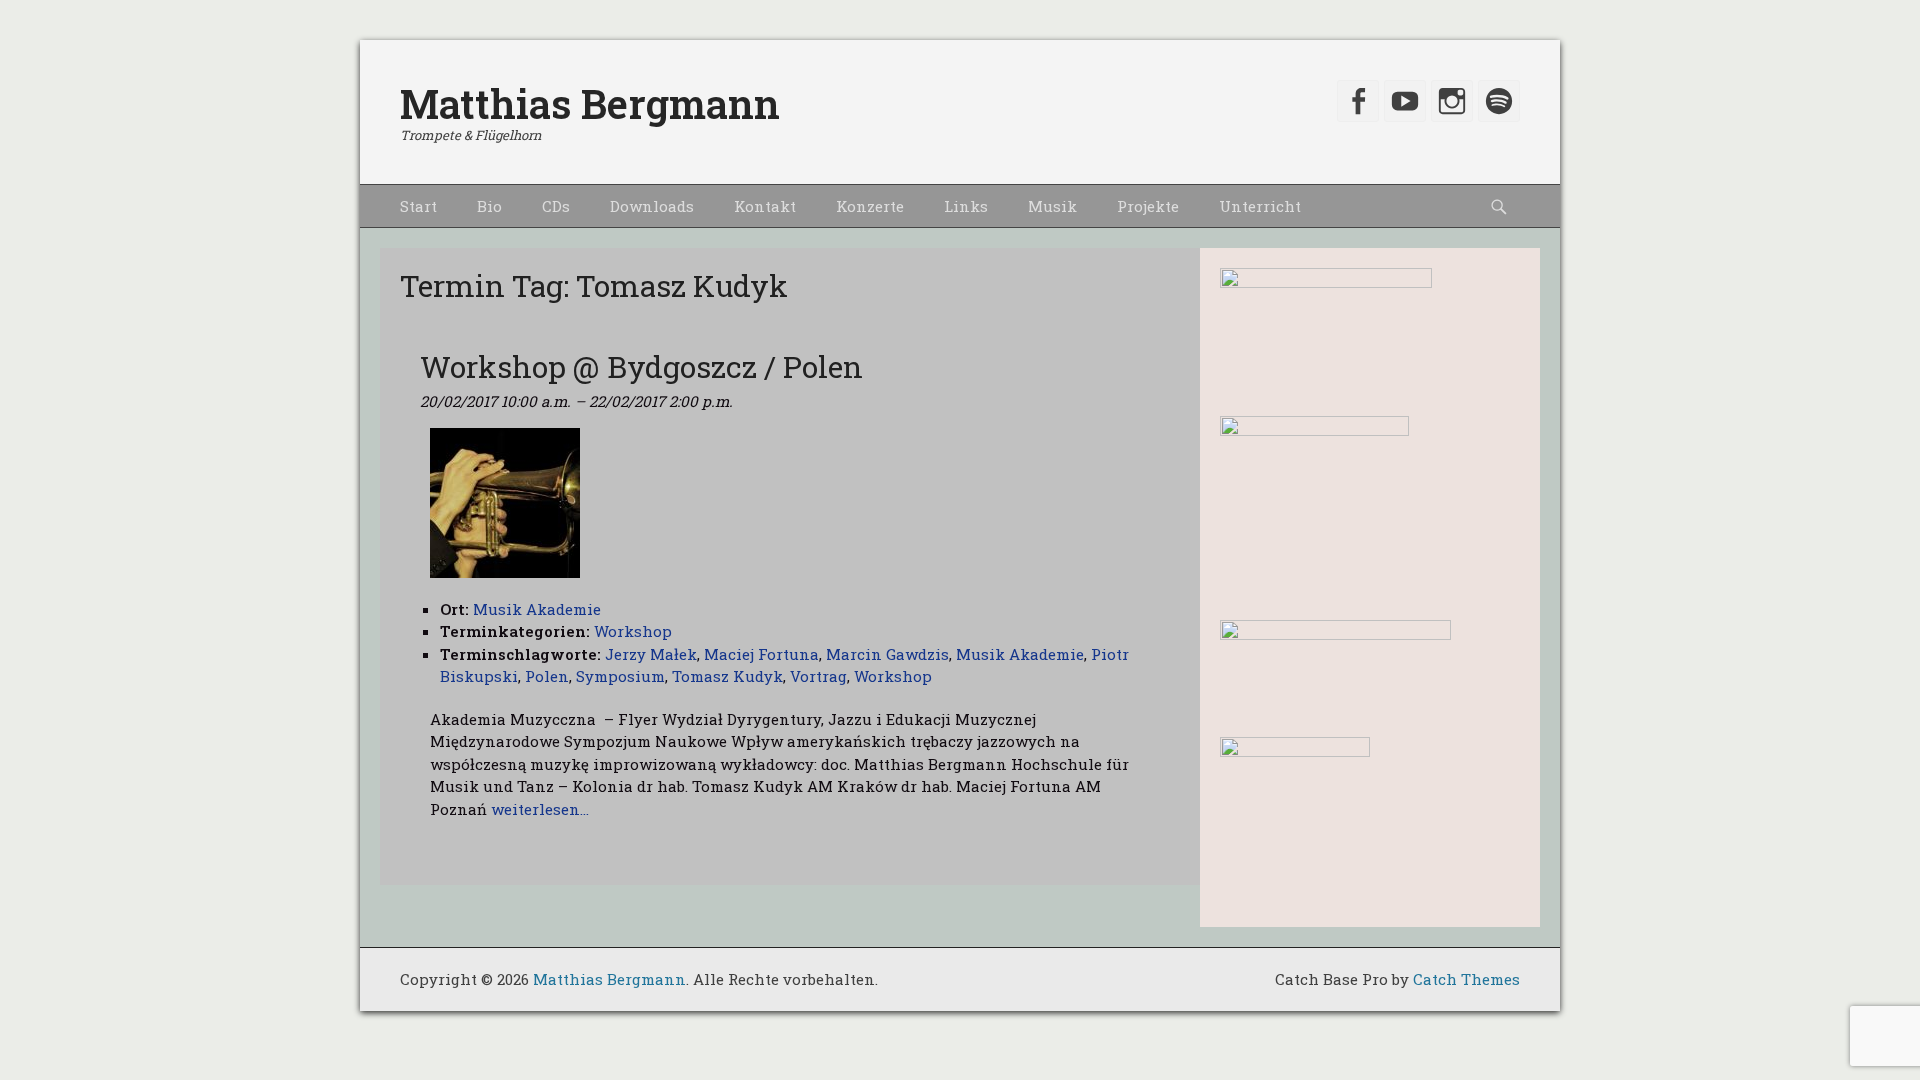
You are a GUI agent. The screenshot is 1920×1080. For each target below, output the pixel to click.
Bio (489, 206)
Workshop (633, 631)
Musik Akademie (1020, 654)
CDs (556, 206)
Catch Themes (1466, 979)
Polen (547, 676)
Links (966, 206)
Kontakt (765, 206)
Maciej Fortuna (761, 654)
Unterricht (1260, 206)
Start (418, 206)
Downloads (652, 206)
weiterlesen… (540, 809)
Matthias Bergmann (590, 103)
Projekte (1148, 206)
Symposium (620, 676)
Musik (1052, 206)
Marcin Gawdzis (887, 654)
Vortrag (818, 676)
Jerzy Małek (651, 654)
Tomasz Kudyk (727, 676)
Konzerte (870, 206)
